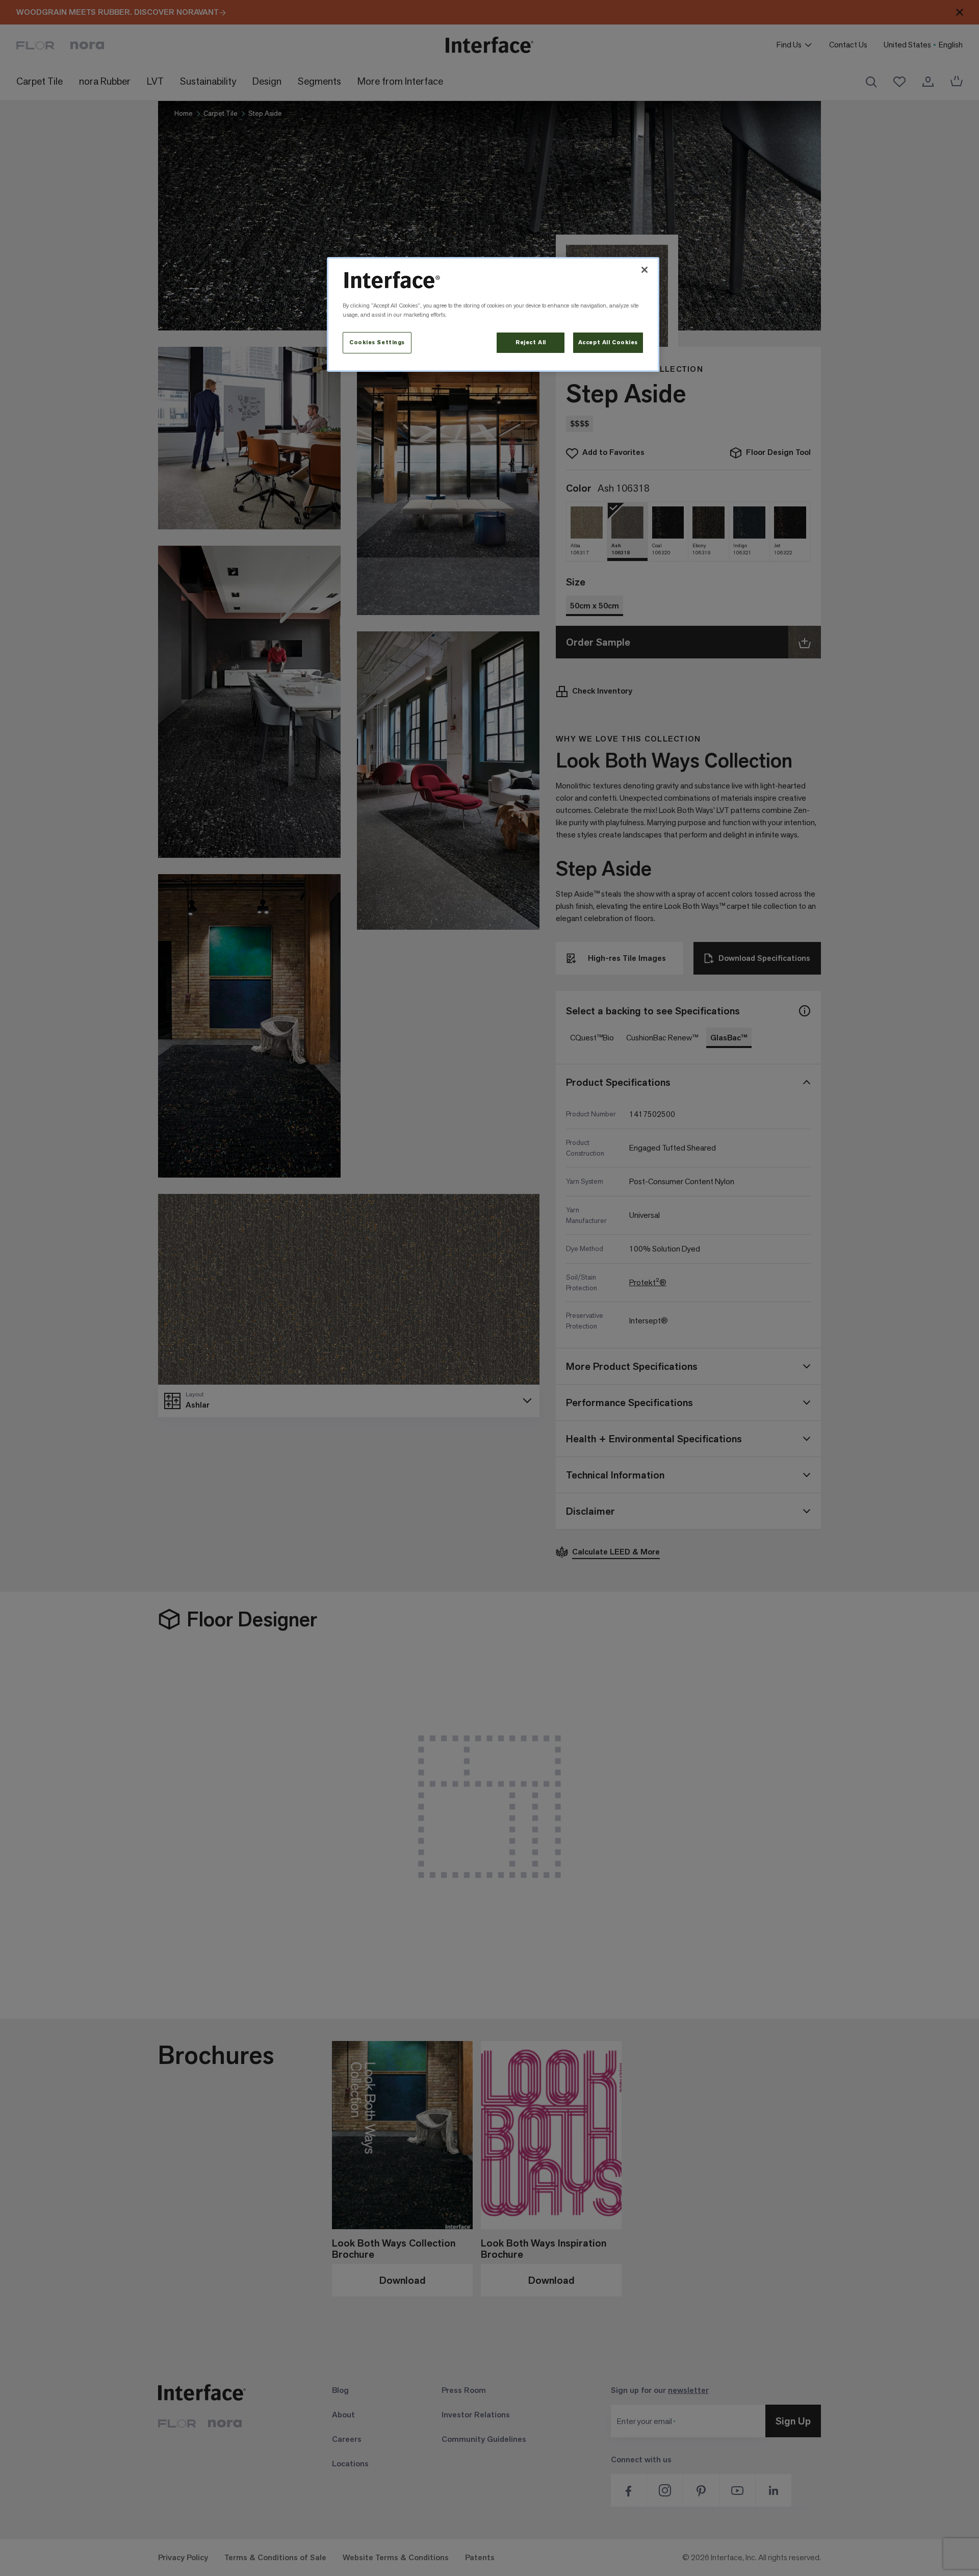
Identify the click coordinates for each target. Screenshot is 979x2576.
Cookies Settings (377, 342)
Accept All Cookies (608, 342)
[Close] (645, 270)
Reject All (531, 342)
